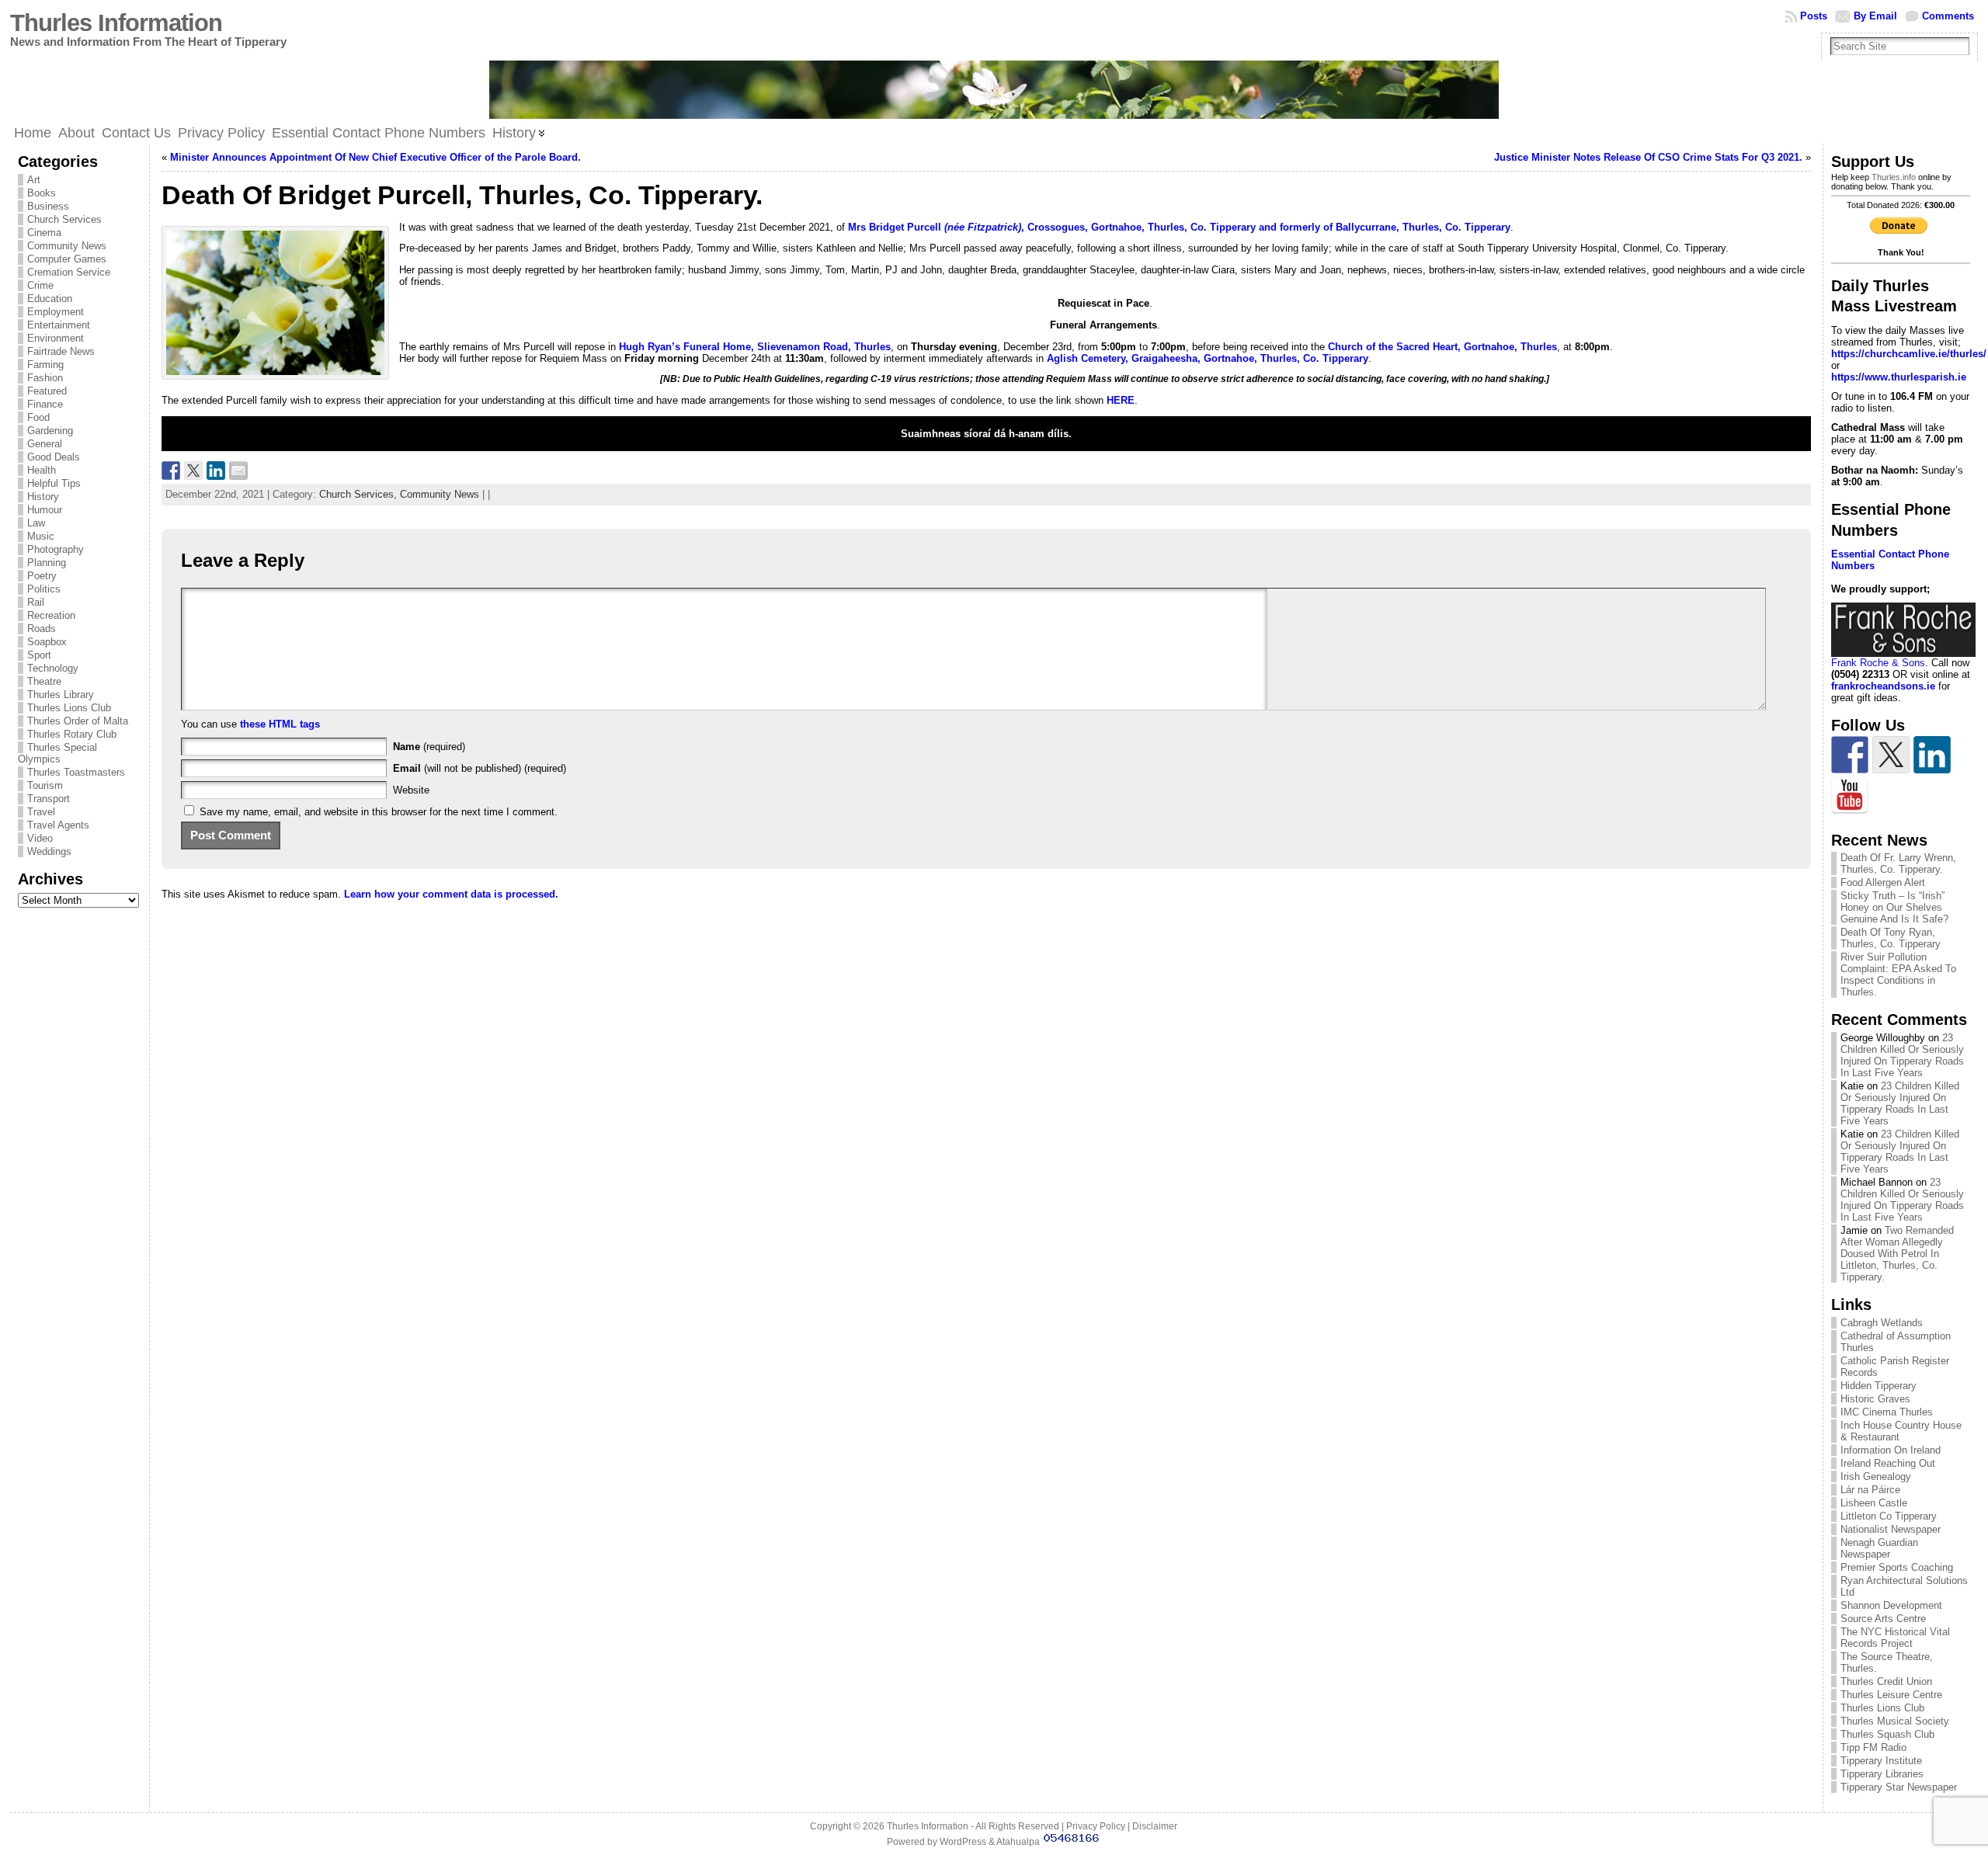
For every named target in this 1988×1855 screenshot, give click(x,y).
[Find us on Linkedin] (1932, 755)
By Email (1875, 16)
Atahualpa (1018, 1842)
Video (40, 838)
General (45, 444)
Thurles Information (116, 23)
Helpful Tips (54, 483)
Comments (1948, 16)
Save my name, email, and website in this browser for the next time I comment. (379, 812)
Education (50, 299)
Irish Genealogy (1876, 1476)
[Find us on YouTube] (1850, 796)
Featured (47, 391)
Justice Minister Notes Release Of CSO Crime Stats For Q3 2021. (1648, 157)
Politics (44, 589)
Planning (47, 563)
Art (34, 180)
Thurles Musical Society (1895, 1721)
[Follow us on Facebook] (1850, 755)
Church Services (64, 219)
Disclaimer (1155, 1826)
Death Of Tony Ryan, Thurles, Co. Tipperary (1891, 938)
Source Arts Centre (1883, 1619)
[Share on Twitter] (193, 471)
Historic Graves (1875, 1399)
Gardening (50, 431)
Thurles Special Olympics (57, 753)
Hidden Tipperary (1879, 1386)
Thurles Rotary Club (72, 734)
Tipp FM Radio (1873, 1747)
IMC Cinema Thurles (1887, 1412)
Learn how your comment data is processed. (451, 894)
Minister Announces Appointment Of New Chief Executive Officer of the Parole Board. (375, 157)
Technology (53, 668)
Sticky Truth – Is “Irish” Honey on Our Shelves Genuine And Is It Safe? (1894, 907)
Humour (45, 510)
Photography (56, 549)
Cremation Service (69, 272)
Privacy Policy (1096, 1826)
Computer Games (67, 259)
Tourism (45, 785)
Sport (39, 655)
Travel (41, 812)
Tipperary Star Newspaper (1899, 1787)
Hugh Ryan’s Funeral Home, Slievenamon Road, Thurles (755, 347)
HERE (1121, 400)
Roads (42, 629)
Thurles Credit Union (1886, 1681)
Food (38, 417)
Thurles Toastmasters (76, 772)
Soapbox (47, 642)
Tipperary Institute (1881, 1761)
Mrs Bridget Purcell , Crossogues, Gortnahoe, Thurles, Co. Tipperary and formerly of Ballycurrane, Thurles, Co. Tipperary (1179, 227)
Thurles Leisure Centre (1891, 1695)
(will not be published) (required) (480, 768)
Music (41, 536)
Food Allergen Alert (1883, 882)
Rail (36, 602)
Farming (45, 365)
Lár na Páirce (1870, 1490)
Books (42, 193)
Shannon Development (1891, 1605)
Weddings (49, 851)
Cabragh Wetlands (1882, 1323)
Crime (40, 285)
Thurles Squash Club (1887, 1734)
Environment (56, 338)
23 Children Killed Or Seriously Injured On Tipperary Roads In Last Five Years (1902, 1055)
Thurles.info (1894, 177)
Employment (56, 312)
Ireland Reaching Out (1888, 1463)
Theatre (44, 681)
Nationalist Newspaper (1891, 1529)
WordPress (963, 1842)
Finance (45, 404)
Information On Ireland (1891, 1450)
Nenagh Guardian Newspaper (1879, 1548)
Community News (67, 246)
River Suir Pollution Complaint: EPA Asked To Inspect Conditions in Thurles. (1898, 974)
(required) (429, 747)
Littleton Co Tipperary (1889, 1516)
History (43, 497)
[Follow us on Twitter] (1891, 755)
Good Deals (54, 457)
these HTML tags (280, 724)
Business (48, 206)
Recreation (51, 615)
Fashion (45, 378)
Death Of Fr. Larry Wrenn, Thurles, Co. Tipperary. (1898, 863)
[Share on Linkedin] (216, 471)
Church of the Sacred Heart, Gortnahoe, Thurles (1442, 347)
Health (42, 470)
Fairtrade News (61, 351)
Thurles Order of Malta (78, 721)
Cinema (44, 233)
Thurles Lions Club (69, 708)
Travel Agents (58, 825)
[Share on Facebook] (171, 471)
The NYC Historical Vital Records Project (1895, 1638)
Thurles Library (61, 695)
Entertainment (59, 325)
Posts (1814, 16)
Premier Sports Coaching (1897, 1567)
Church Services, (360, 494)
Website (411, 790)
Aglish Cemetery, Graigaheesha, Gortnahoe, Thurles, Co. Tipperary (1208, 358)
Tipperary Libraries (1882, 1774)
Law (36, 523)
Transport (49, 799)
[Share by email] (238, 471)
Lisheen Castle (1874, 1503)
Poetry (42, 576)
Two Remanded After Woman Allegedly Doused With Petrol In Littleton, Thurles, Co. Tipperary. (1897, 1254)
